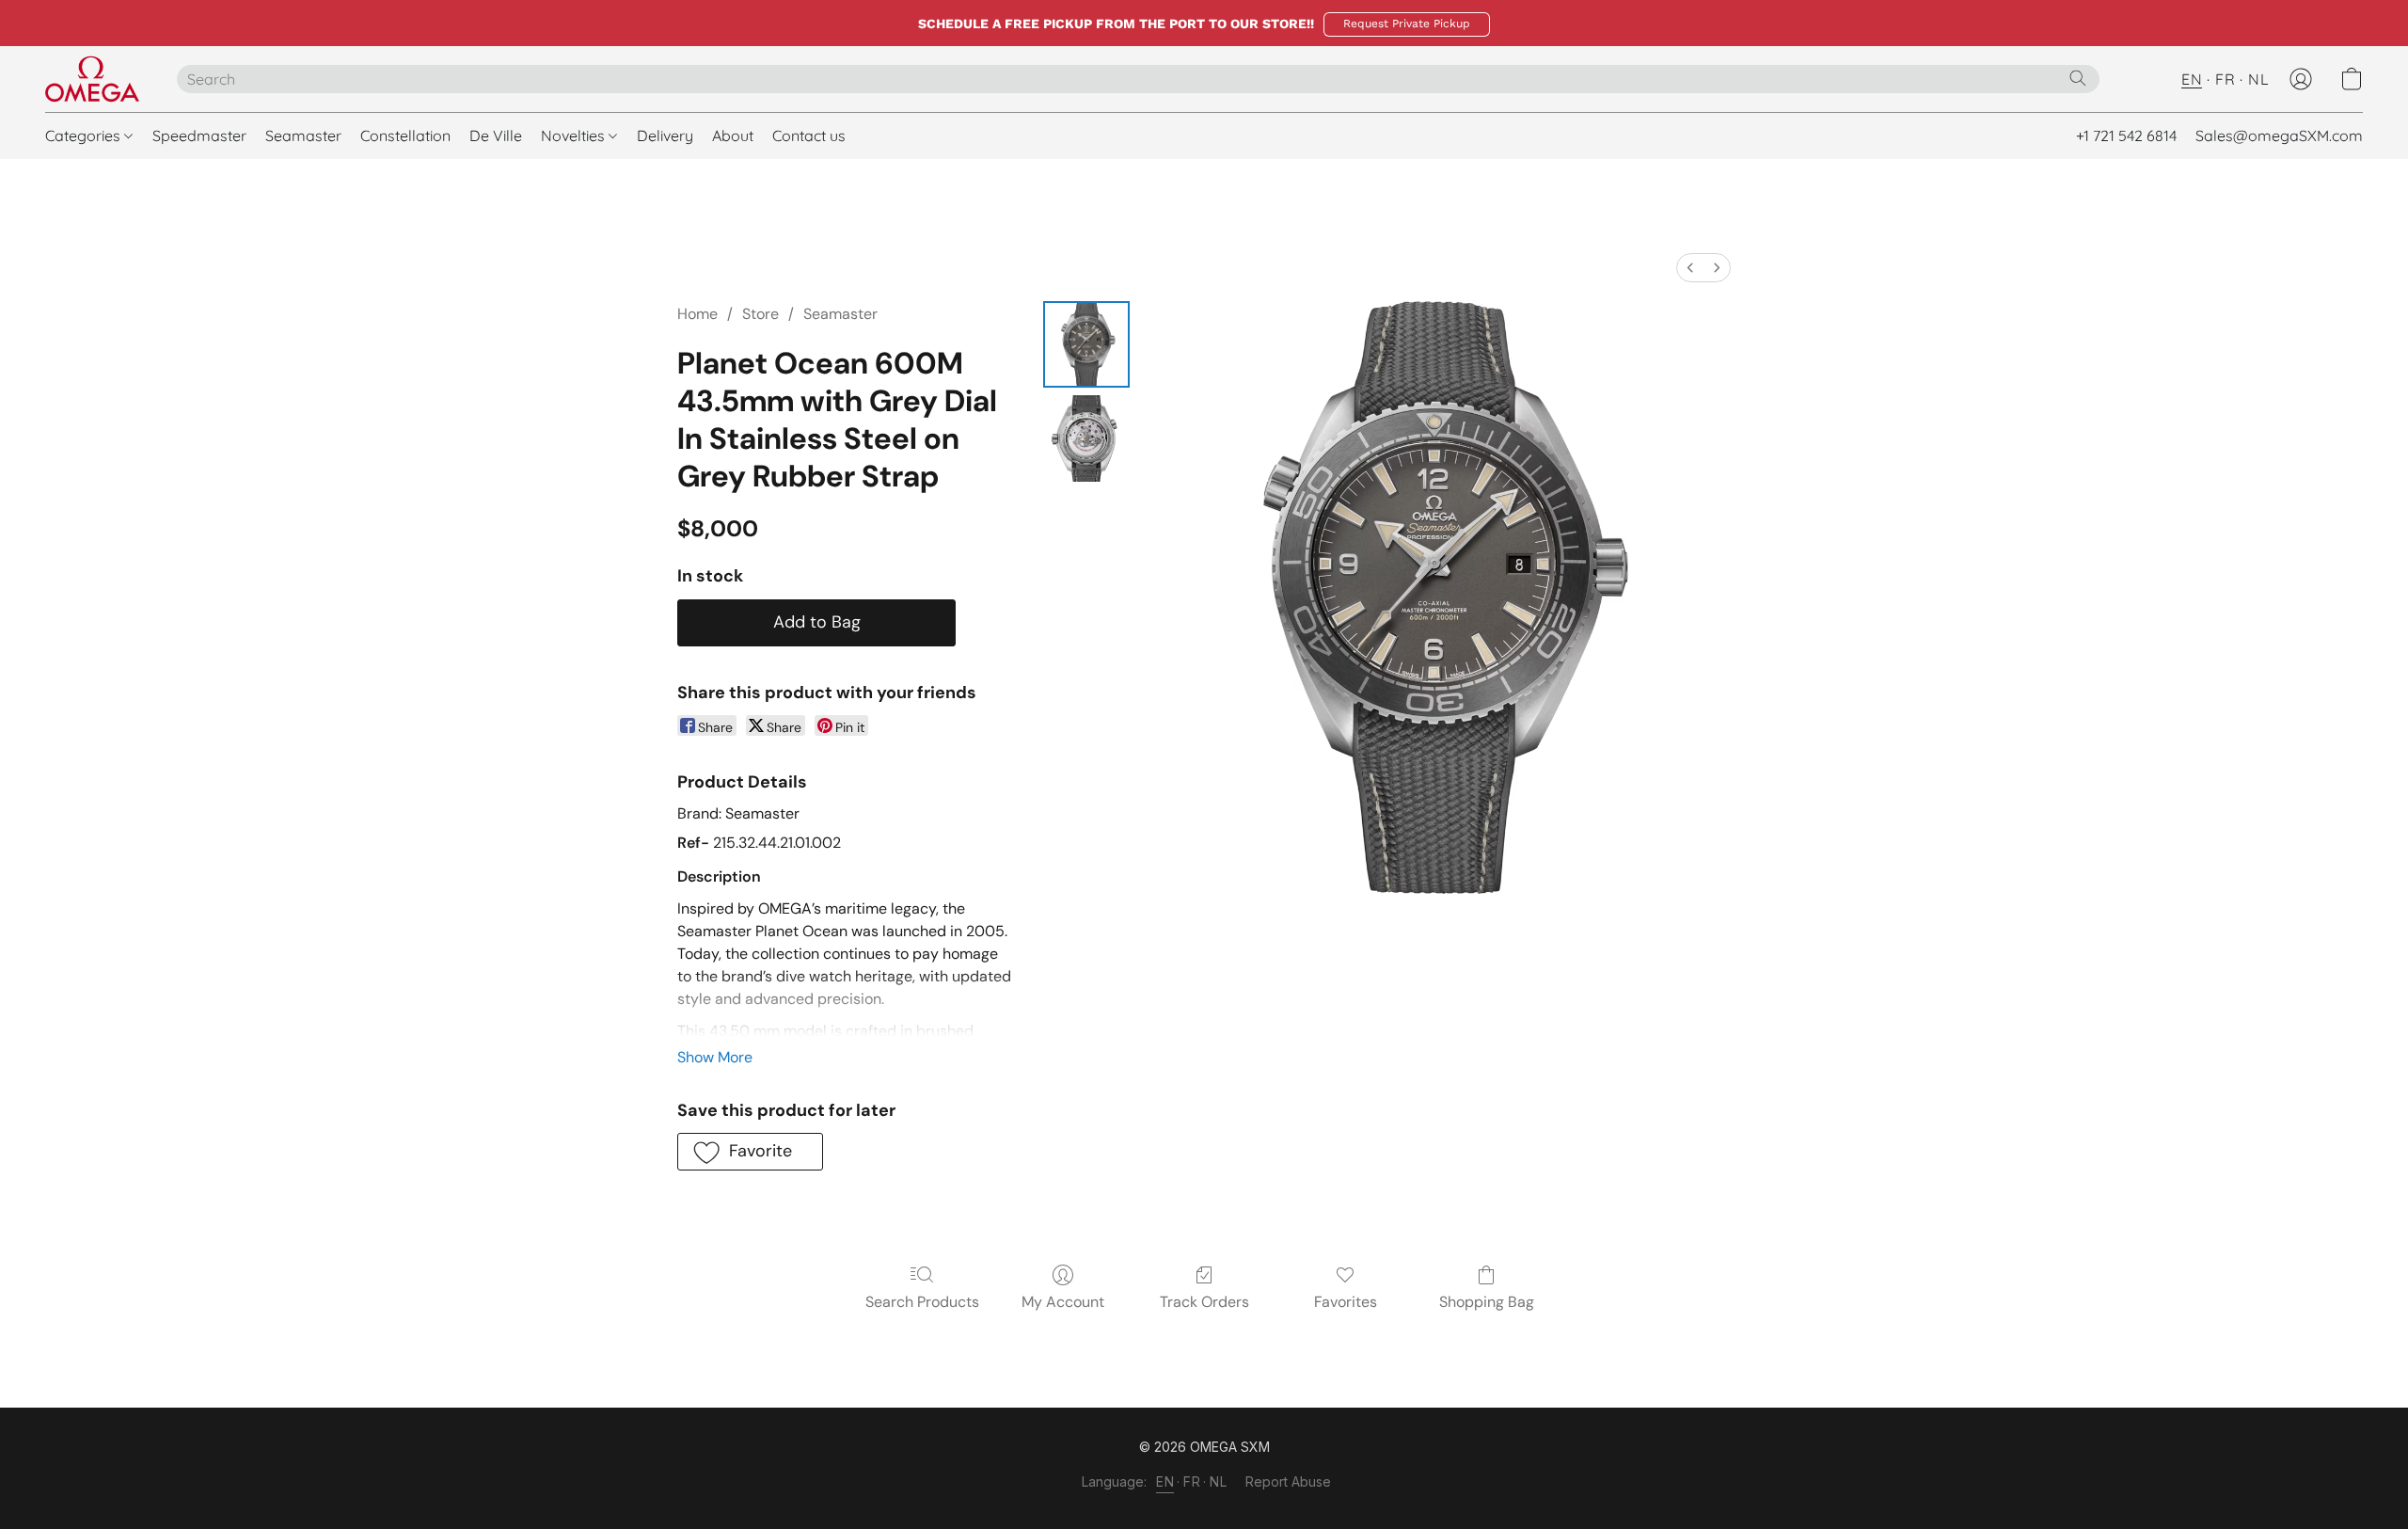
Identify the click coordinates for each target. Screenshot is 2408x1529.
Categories (85, 135)
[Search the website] (2078, 78)
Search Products (922, 1302)
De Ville (496, 135)
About (733, 135)
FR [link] (1192, 1481)
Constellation (405, 135)
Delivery (665, 135)
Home (697, 314)
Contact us (809, 135)
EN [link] (1165, 1481)
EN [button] (2192, 79)
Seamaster (303, 135)
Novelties (575, 135)
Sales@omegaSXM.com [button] (2279, 135)
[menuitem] (1690, 268)
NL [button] (2258, 79)
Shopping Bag (1487, 1302)
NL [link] (1218, 1481)
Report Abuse (1288, 1481)
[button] (1407, 24)
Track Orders (1204, 1302)
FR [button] (2225, 79)
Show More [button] (715, 1057)
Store (760, 314)
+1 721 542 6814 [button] (2126, 135)
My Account (1063, 1302)
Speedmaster (199, 135)
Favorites (1346, 1302)
